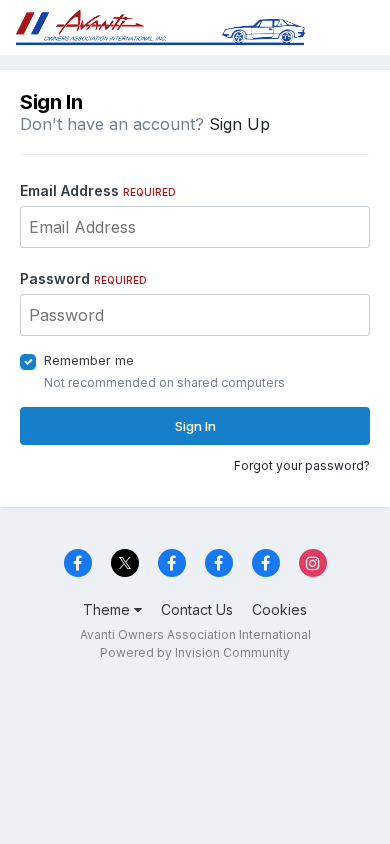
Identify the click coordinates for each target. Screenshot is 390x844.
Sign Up (239, 124)
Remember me (89, 360)
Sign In (195, 426)
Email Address (98, 190)
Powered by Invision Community (195, 652)
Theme (108, 609)
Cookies (279, 609)
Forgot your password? (302, 465)
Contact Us (197, 609)
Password (83, 278)
